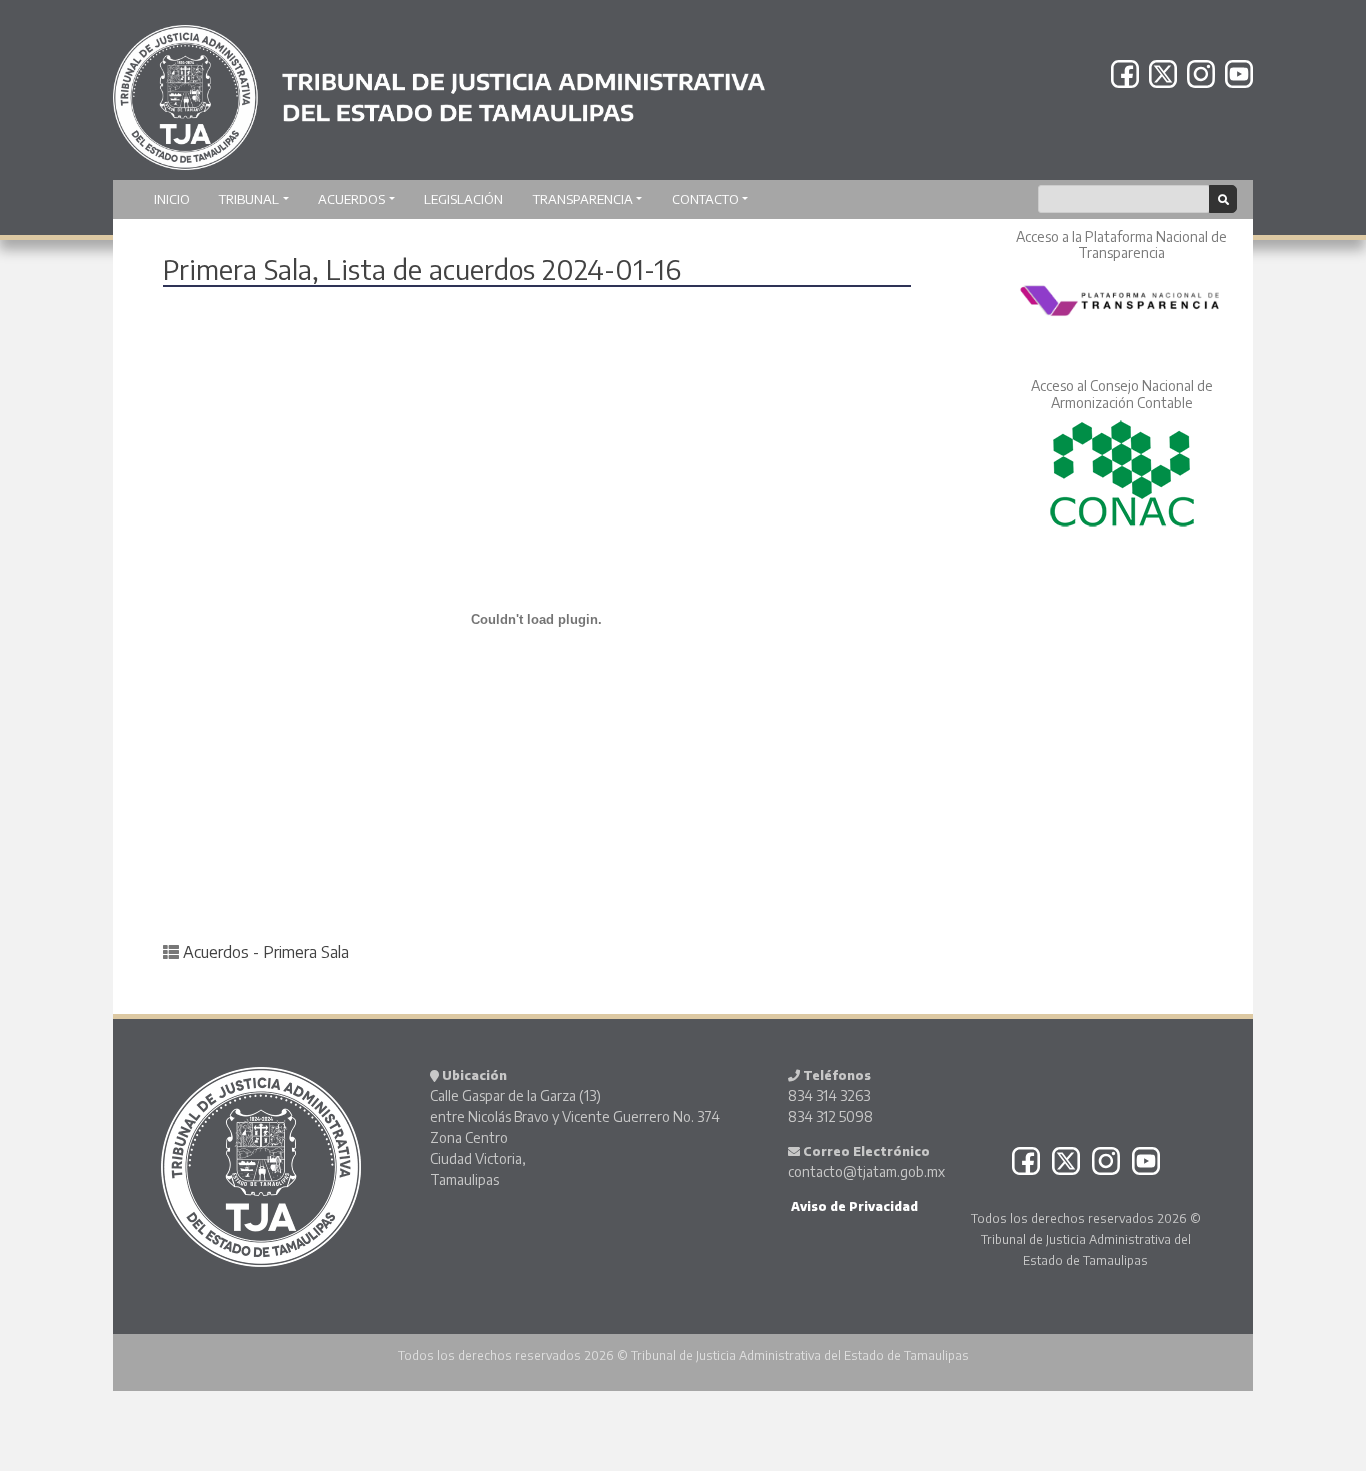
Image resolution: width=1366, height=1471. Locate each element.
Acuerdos (351, 199)
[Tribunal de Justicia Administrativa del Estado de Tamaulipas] (439, 88)
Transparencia (583, 199)
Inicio (172, 199)
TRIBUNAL (249, 199)
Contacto (705, 199)
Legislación (463, 199)
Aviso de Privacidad (853, 1206)
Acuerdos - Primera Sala (266, 952)
